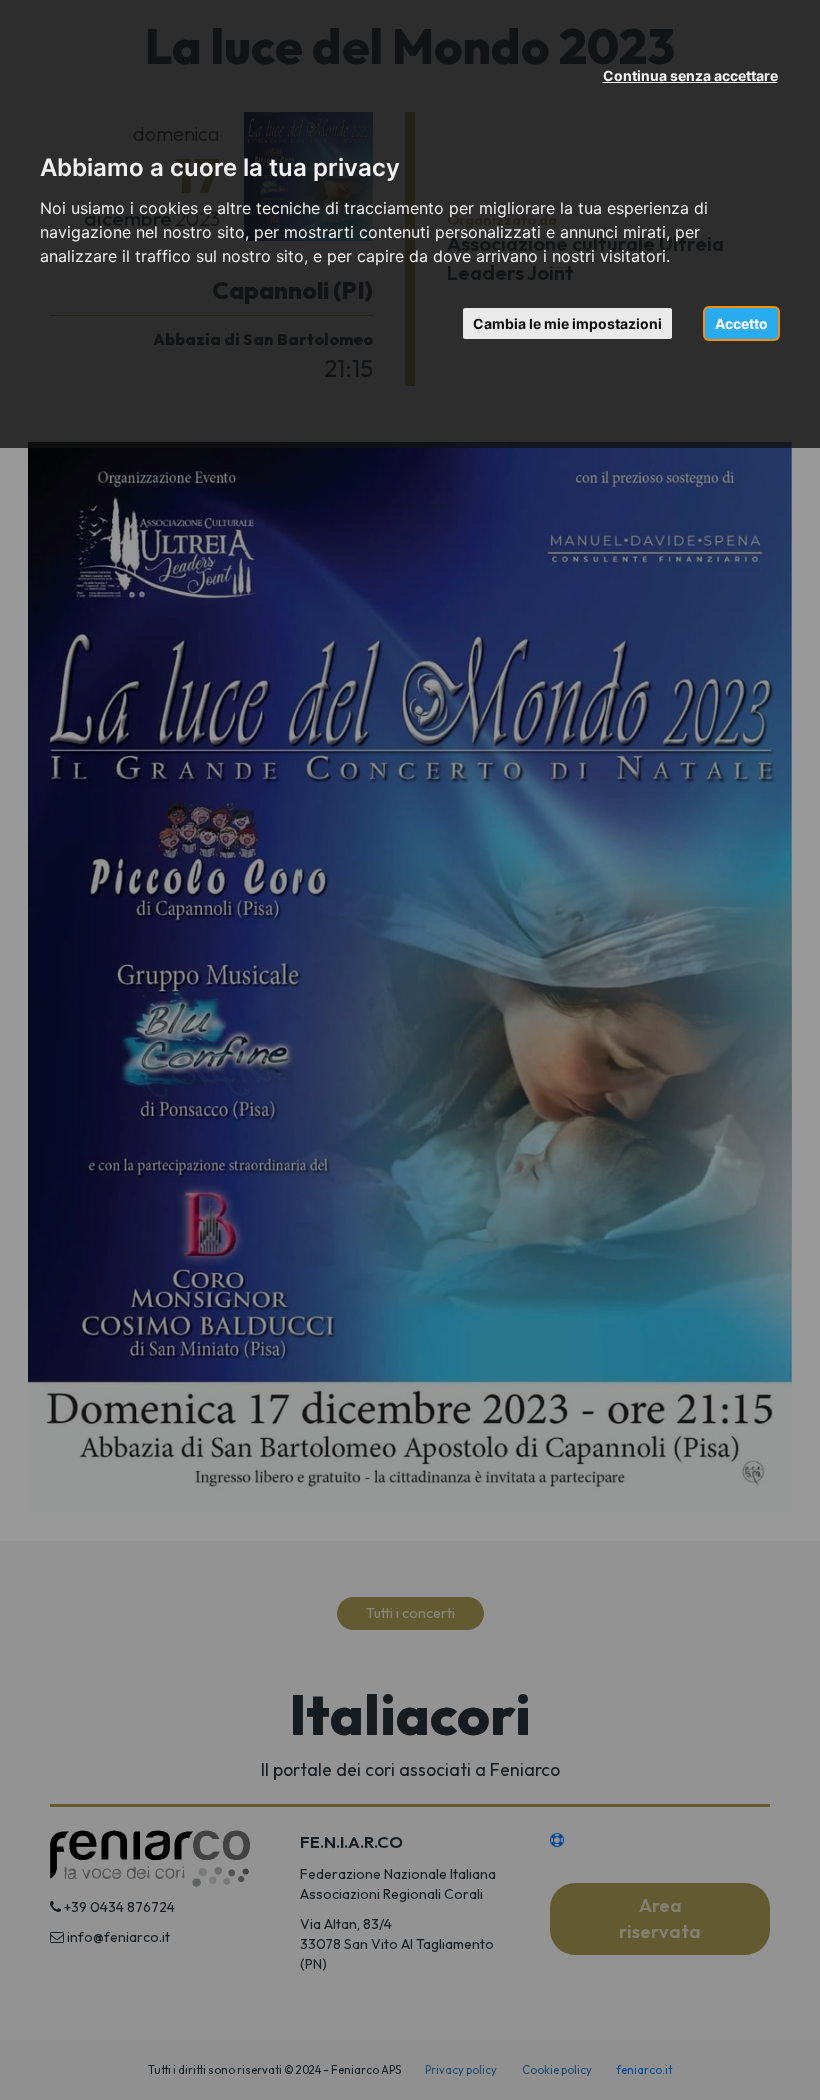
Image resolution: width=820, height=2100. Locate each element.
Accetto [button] (741, 323)
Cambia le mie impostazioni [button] (567, 323)
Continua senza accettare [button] (690, 75)
